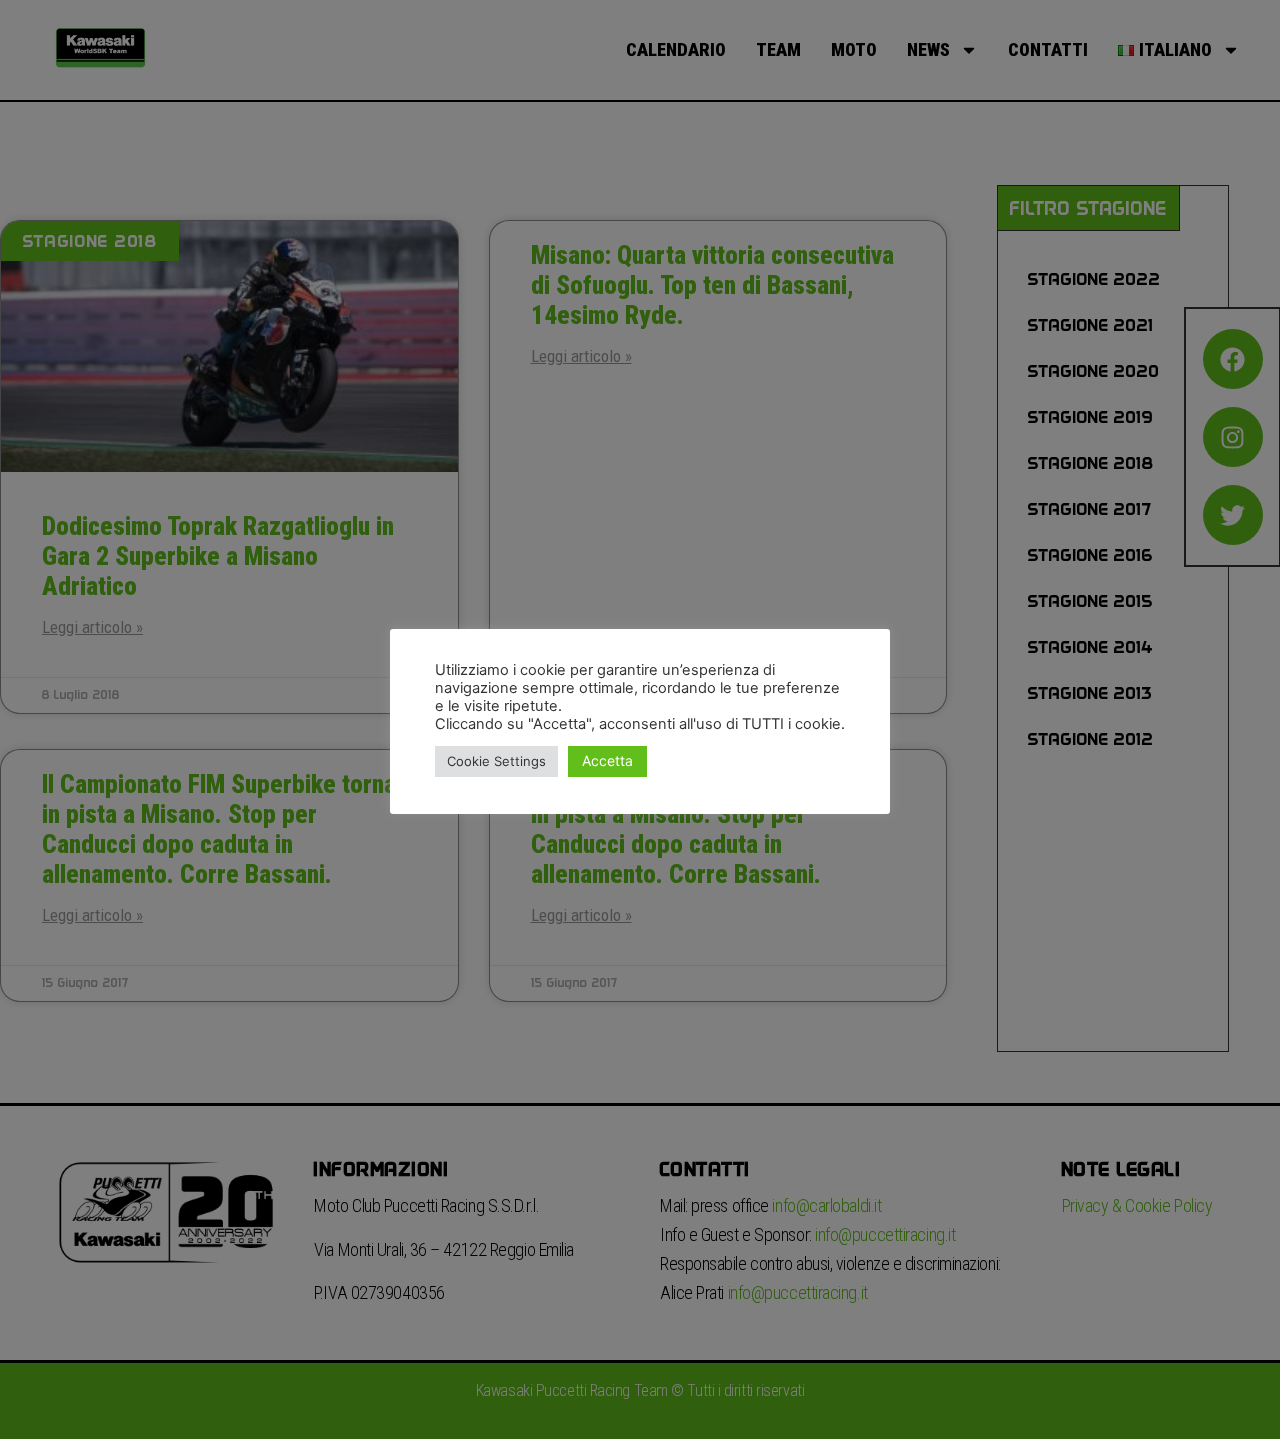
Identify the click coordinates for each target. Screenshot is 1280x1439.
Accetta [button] (607, 760)
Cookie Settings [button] (496, 761)
